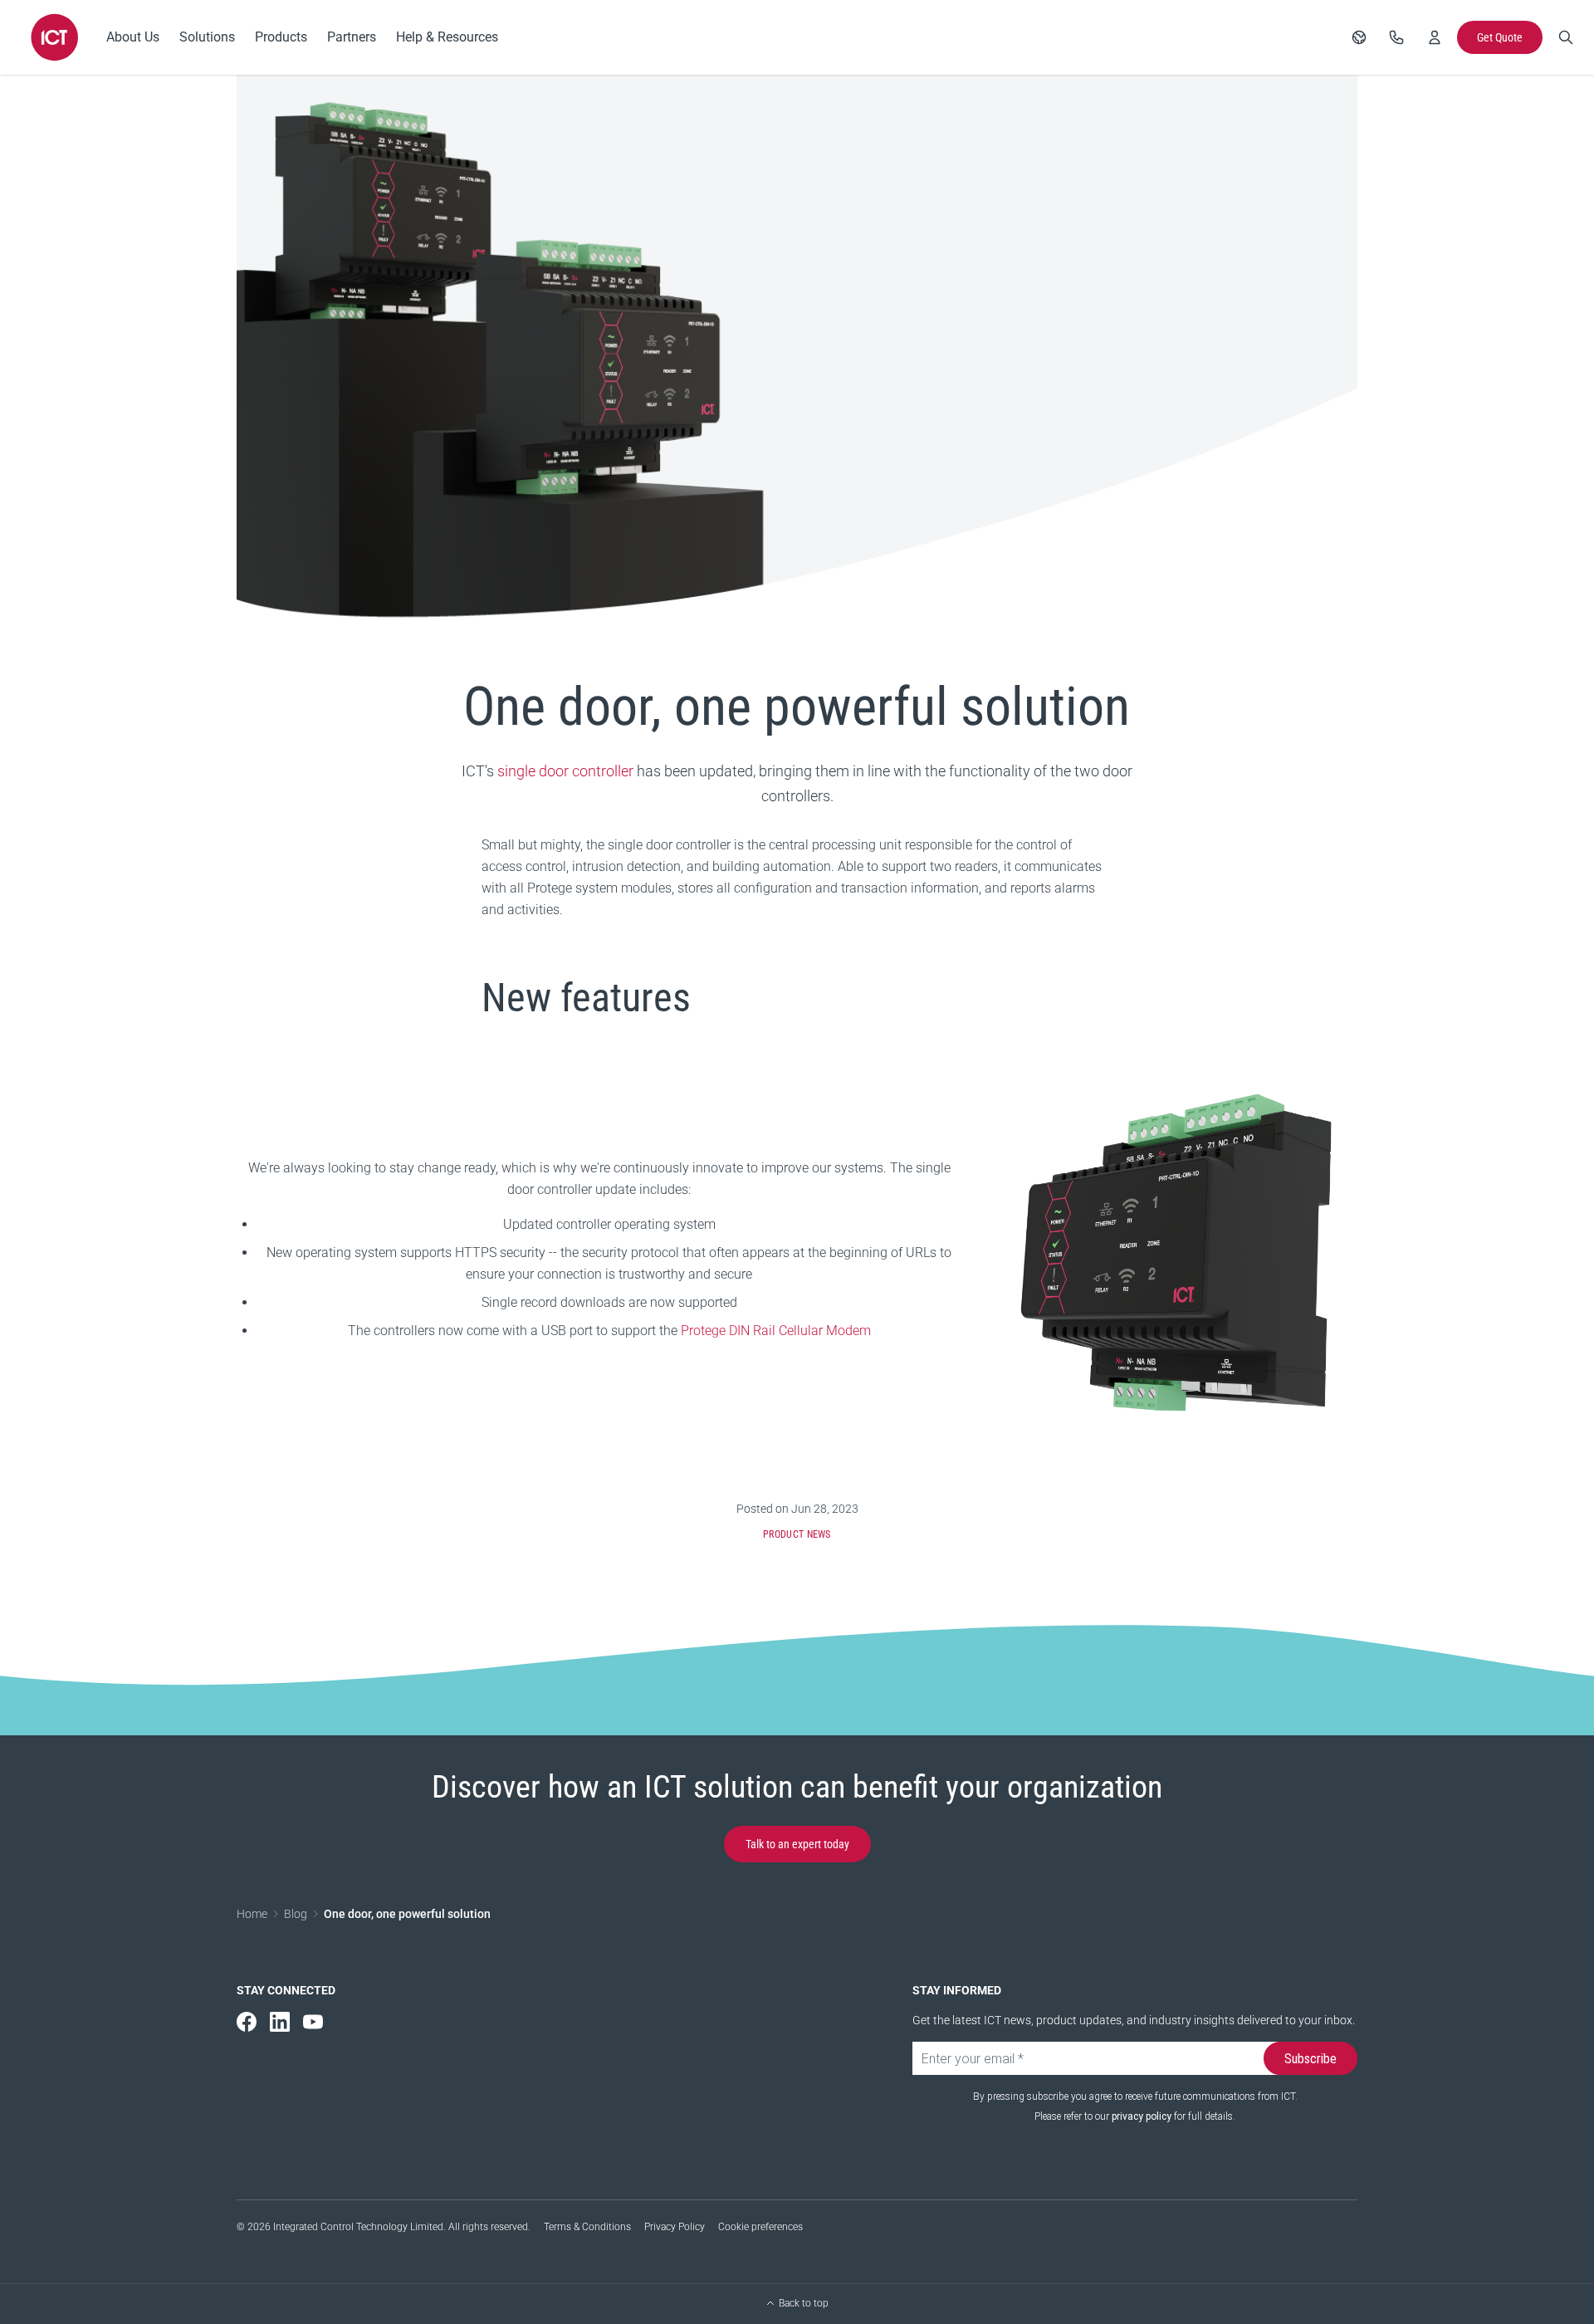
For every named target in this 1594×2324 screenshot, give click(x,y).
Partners (352, 37)
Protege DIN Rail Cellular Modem (776, 1331)
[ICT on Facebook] (247, 2022)
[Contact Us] (1396, 37)
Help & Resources (447, 37)
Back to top (804, 2303)
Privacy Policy (675, 2227)
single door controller (565, 771)
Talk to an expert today (797, 1844)
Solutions (207, 37)
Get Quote (1500, 37)
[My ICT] (1435, 37)
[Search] (1566, 37)
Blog (296, 1914)
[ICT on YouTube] (313, 2022)
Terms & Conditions (587, 2227)
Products (281, 37)
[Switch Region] (1359, 37)
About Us (133, 37)
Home (252, 1914)
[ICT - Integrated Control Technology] (55, 37)
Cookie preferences (760, 2227)
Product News (797, 1534)
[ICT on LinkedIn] (280, 2022)
